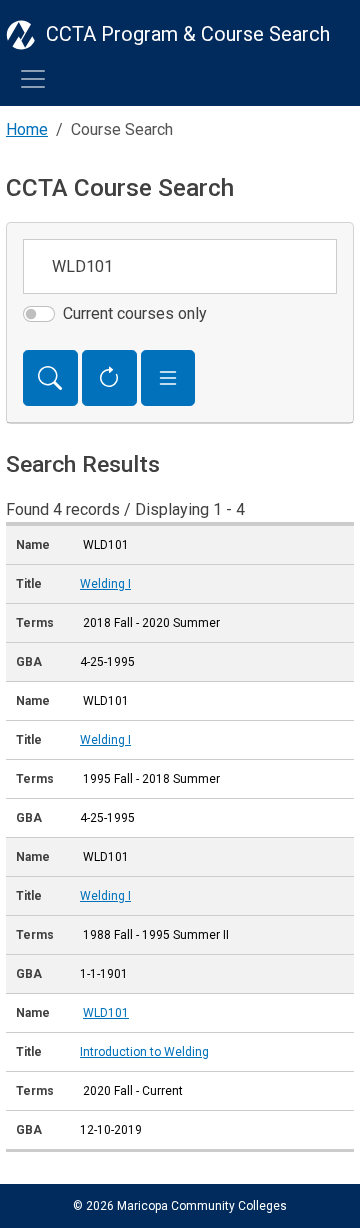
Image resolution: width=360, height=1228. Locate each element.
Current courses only (135, 313)
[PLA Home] (21, 34)
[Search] (50, 378)
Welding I (105, 584)
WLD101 (106, 1013)
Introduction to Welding (144, 1052)
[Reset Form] (109, 378)
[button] (168, 378)
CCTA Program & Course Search (188, 34)
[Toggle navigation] (33, 79)
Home (27, 129)
